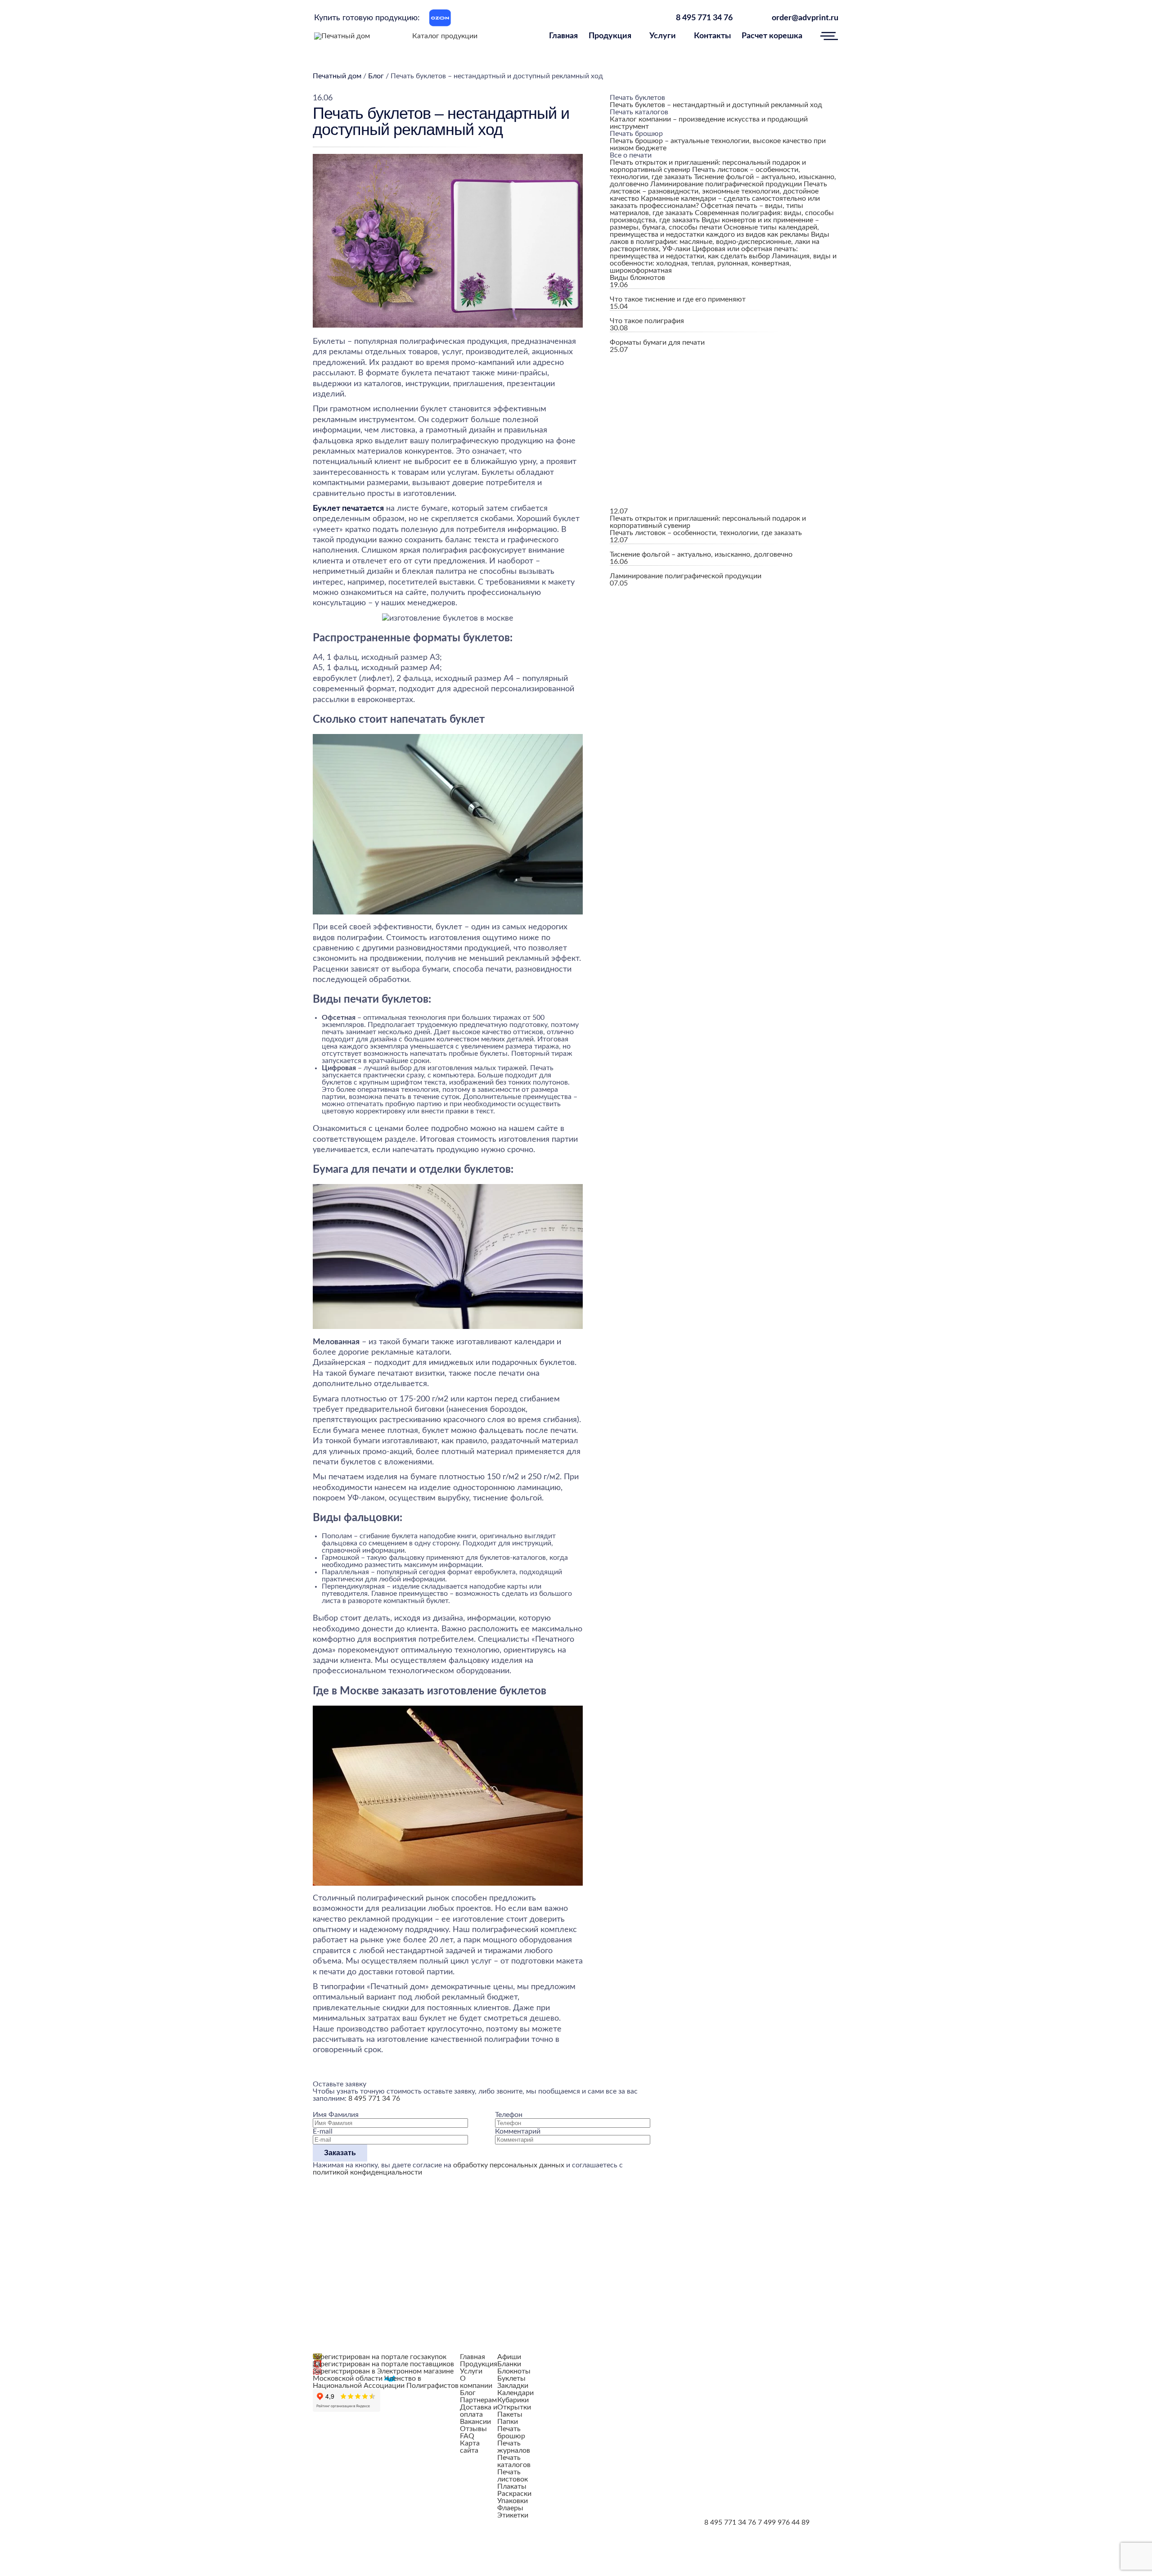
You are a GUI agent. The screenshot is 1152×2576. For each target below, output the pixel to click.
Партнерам (478, 2400)
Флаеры (510, 2508)
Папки (508, 2422)
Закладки (513, 2386)
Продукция (610, 36)
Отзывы (473, 2429)
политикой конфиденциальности (367, 2172)
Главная (563, 36)
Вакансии (475, 2422)
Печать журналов (514, 2447)
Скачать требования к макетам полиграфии (653, 2400)
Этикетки (513, 2515)
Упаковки (513, 2501)
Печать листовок (513, 2476)
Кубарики (513, 2400)
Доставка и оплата (479, 2411)
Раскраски (514, 2494)
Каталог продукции (445, 36)
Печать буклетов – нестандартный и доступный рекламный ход (716, 105)
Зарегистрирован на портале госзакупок (380, 2357)
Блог (468, 2393)
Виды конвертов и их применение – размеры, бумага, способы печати (714, 224)
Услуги (663, 36)
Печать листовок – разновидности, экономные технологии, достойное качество (718, 191)
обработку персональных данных (509, 2165)
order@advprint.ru (805, 18)
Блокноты (514, 2371)
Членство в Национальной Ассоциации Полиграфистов (386, 2382)
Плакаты (512, 2486)
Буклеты (511, 2378)
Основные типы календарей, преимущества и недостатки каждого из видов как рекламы (714, 231)
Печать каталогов (514, 2461)
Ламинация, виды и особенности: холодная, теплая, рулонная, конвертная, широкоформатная (723, 263)
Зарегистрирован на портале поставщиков (383, 2364)
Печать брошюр (511, 2432)
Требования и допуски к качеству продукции (599, 2357)
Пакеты (510, 2414)
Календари (515, 2393)
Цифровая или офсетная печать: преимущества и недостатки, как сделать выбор (704, 252)
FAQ (467, 2436)
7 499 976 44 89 (784, 2522)
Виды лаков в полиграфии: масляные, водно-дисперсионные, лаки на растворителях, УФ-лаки (720, 242)
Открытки (514, 2407)
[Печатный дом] (342, 36)
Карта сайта (470, 2447)
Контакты (712, 36)
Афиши (509, 2357)
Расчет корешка (772, 36)
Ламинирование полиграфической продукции (726, 184)
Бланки (509, 2364)
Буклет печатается (348, 509)
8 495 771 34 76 (704, 18)
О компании (476, 2382)
